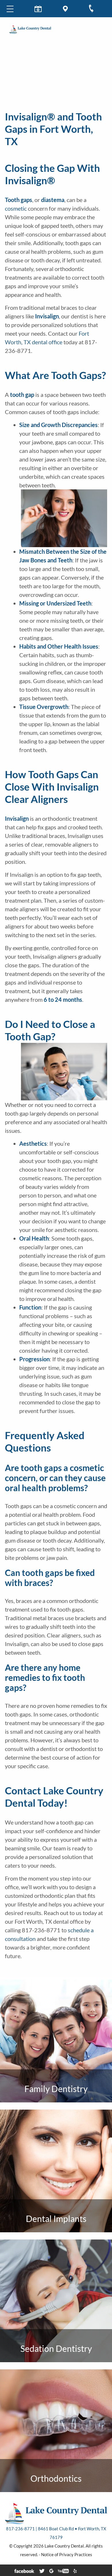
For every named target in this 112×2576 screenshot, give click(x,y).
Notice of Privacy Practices (67, 2554)
